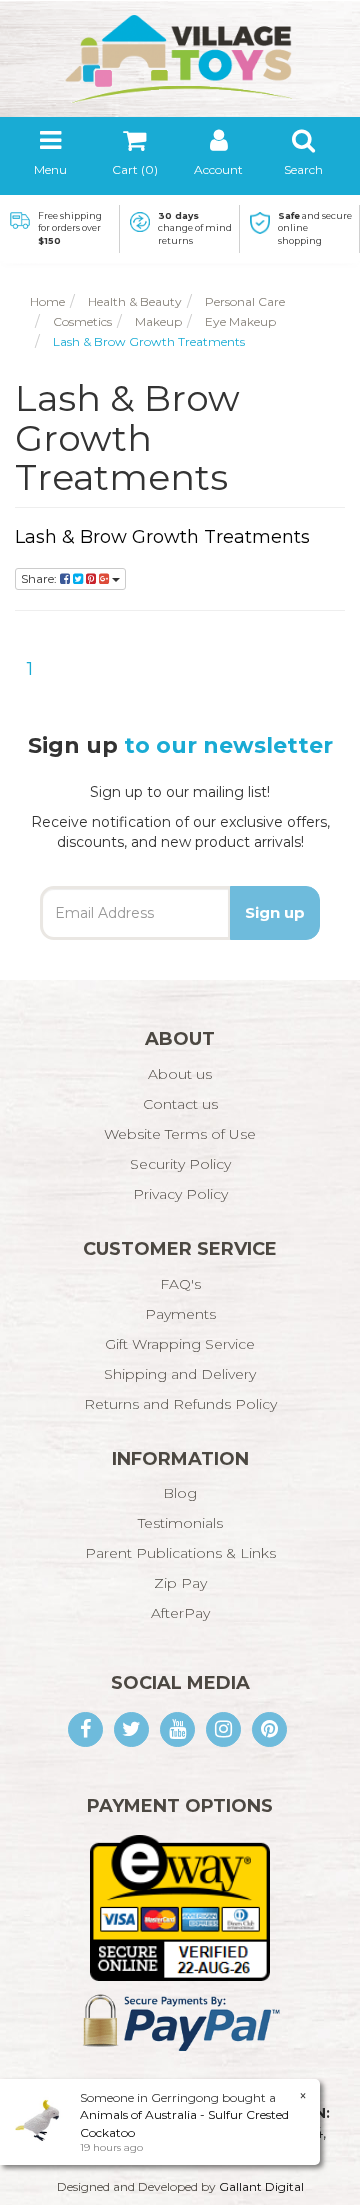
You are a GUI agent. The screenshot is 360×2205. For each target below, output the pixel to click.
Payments (180, 1314)
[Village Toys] (180, 52)
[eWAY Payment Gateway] (180, 1907)
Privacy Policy (180, 1194)
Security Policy (180, 1164)
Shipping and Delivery (180, 1374)
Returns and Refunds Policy (180, 1404)
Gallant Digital (261, 2186)
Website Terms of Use (180, 1134)
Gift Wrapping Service (180, 1344)
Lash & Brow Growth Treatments (162, 537)
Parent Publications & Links (180, 1553)
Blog (180, 1493)
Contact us (180, 1104)
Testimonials (180, 1523)
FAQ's (180, 1284)
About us (180, 1074)
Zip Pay (180, 1583)
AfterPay (180, 1613)
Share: (40, 578)
